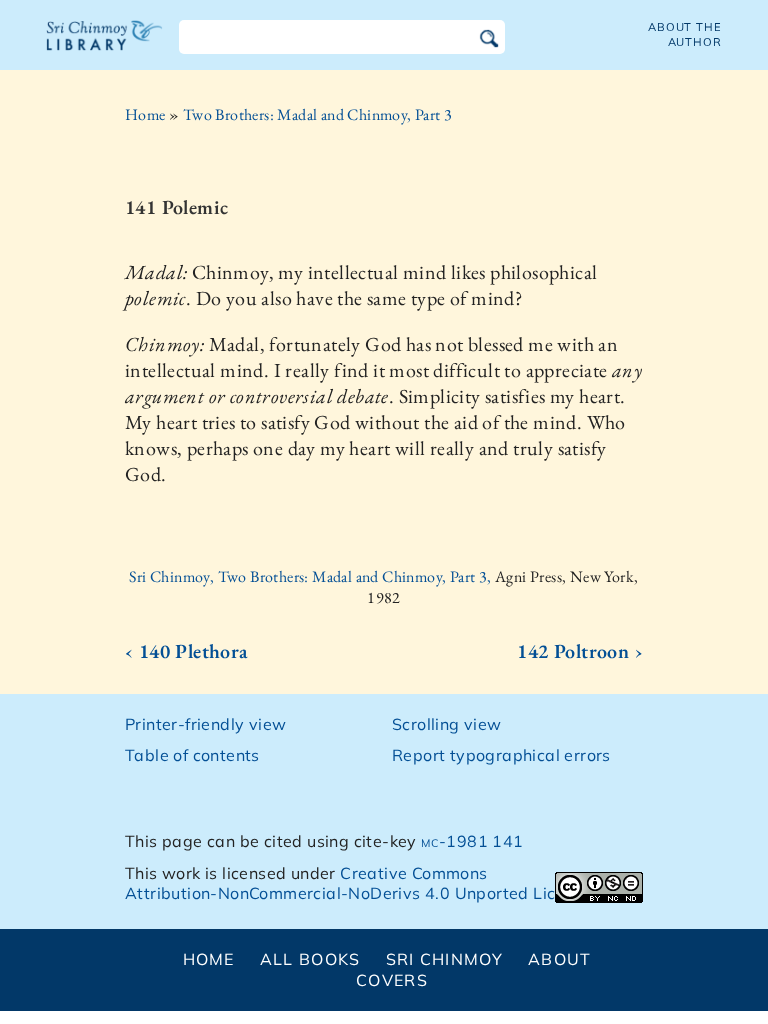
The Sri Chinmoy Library (105, 48)
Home (145, 114)
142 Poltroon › (580, 651)
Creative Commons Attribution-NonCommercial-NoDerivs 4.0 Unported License (358, 883)
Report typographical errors (501, 755)
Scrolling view (447, 724)
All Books (310, 959)
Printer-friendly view (205, 724)
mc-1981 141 (472, 841)
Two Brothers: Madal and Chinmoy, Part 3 (318, 114)
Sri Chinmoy (444, 959)
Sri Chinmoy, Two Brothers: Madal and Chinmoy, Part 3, (312, 576)
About (559, 959)
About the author (685, 34)
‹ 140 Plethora (187, 651)
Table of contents (192, 755)
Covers (392, 980)
